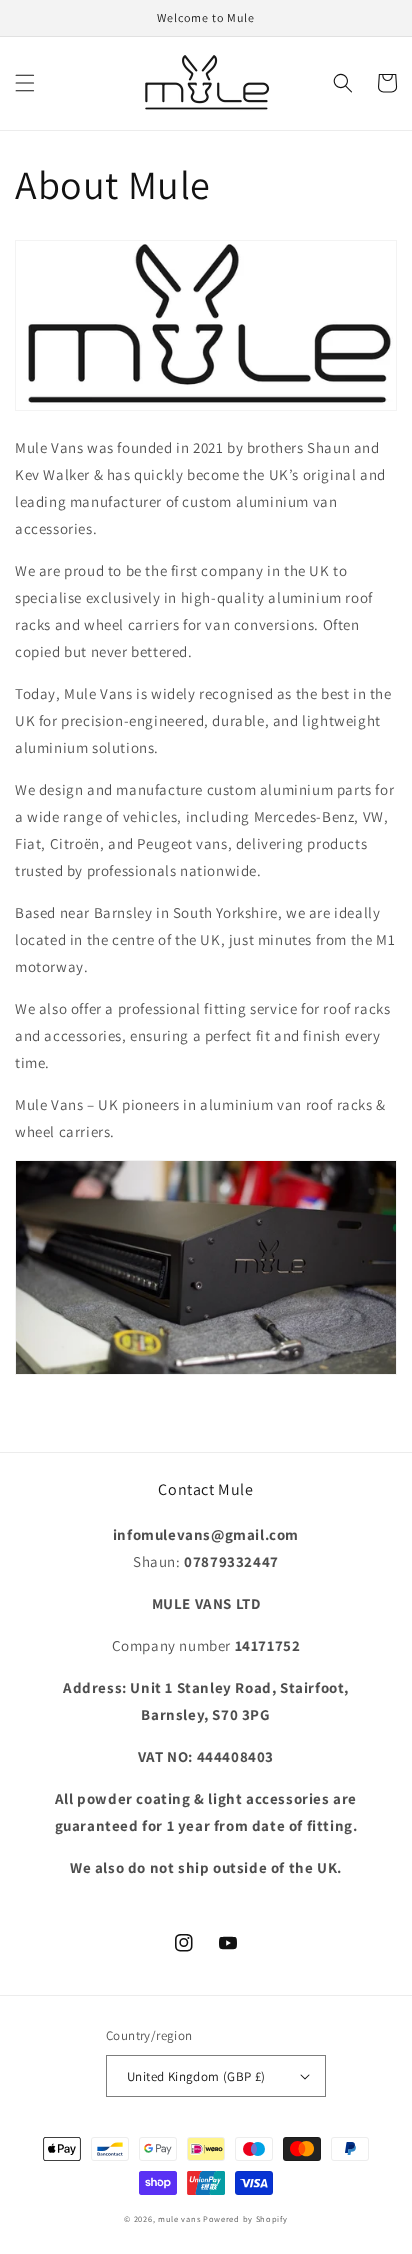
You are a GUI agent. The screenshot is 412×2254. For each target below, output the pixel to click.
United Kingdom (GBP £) (196, 2076)
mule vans (179, 2218)
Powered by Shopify (245, 2218)
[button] (25, 83)
